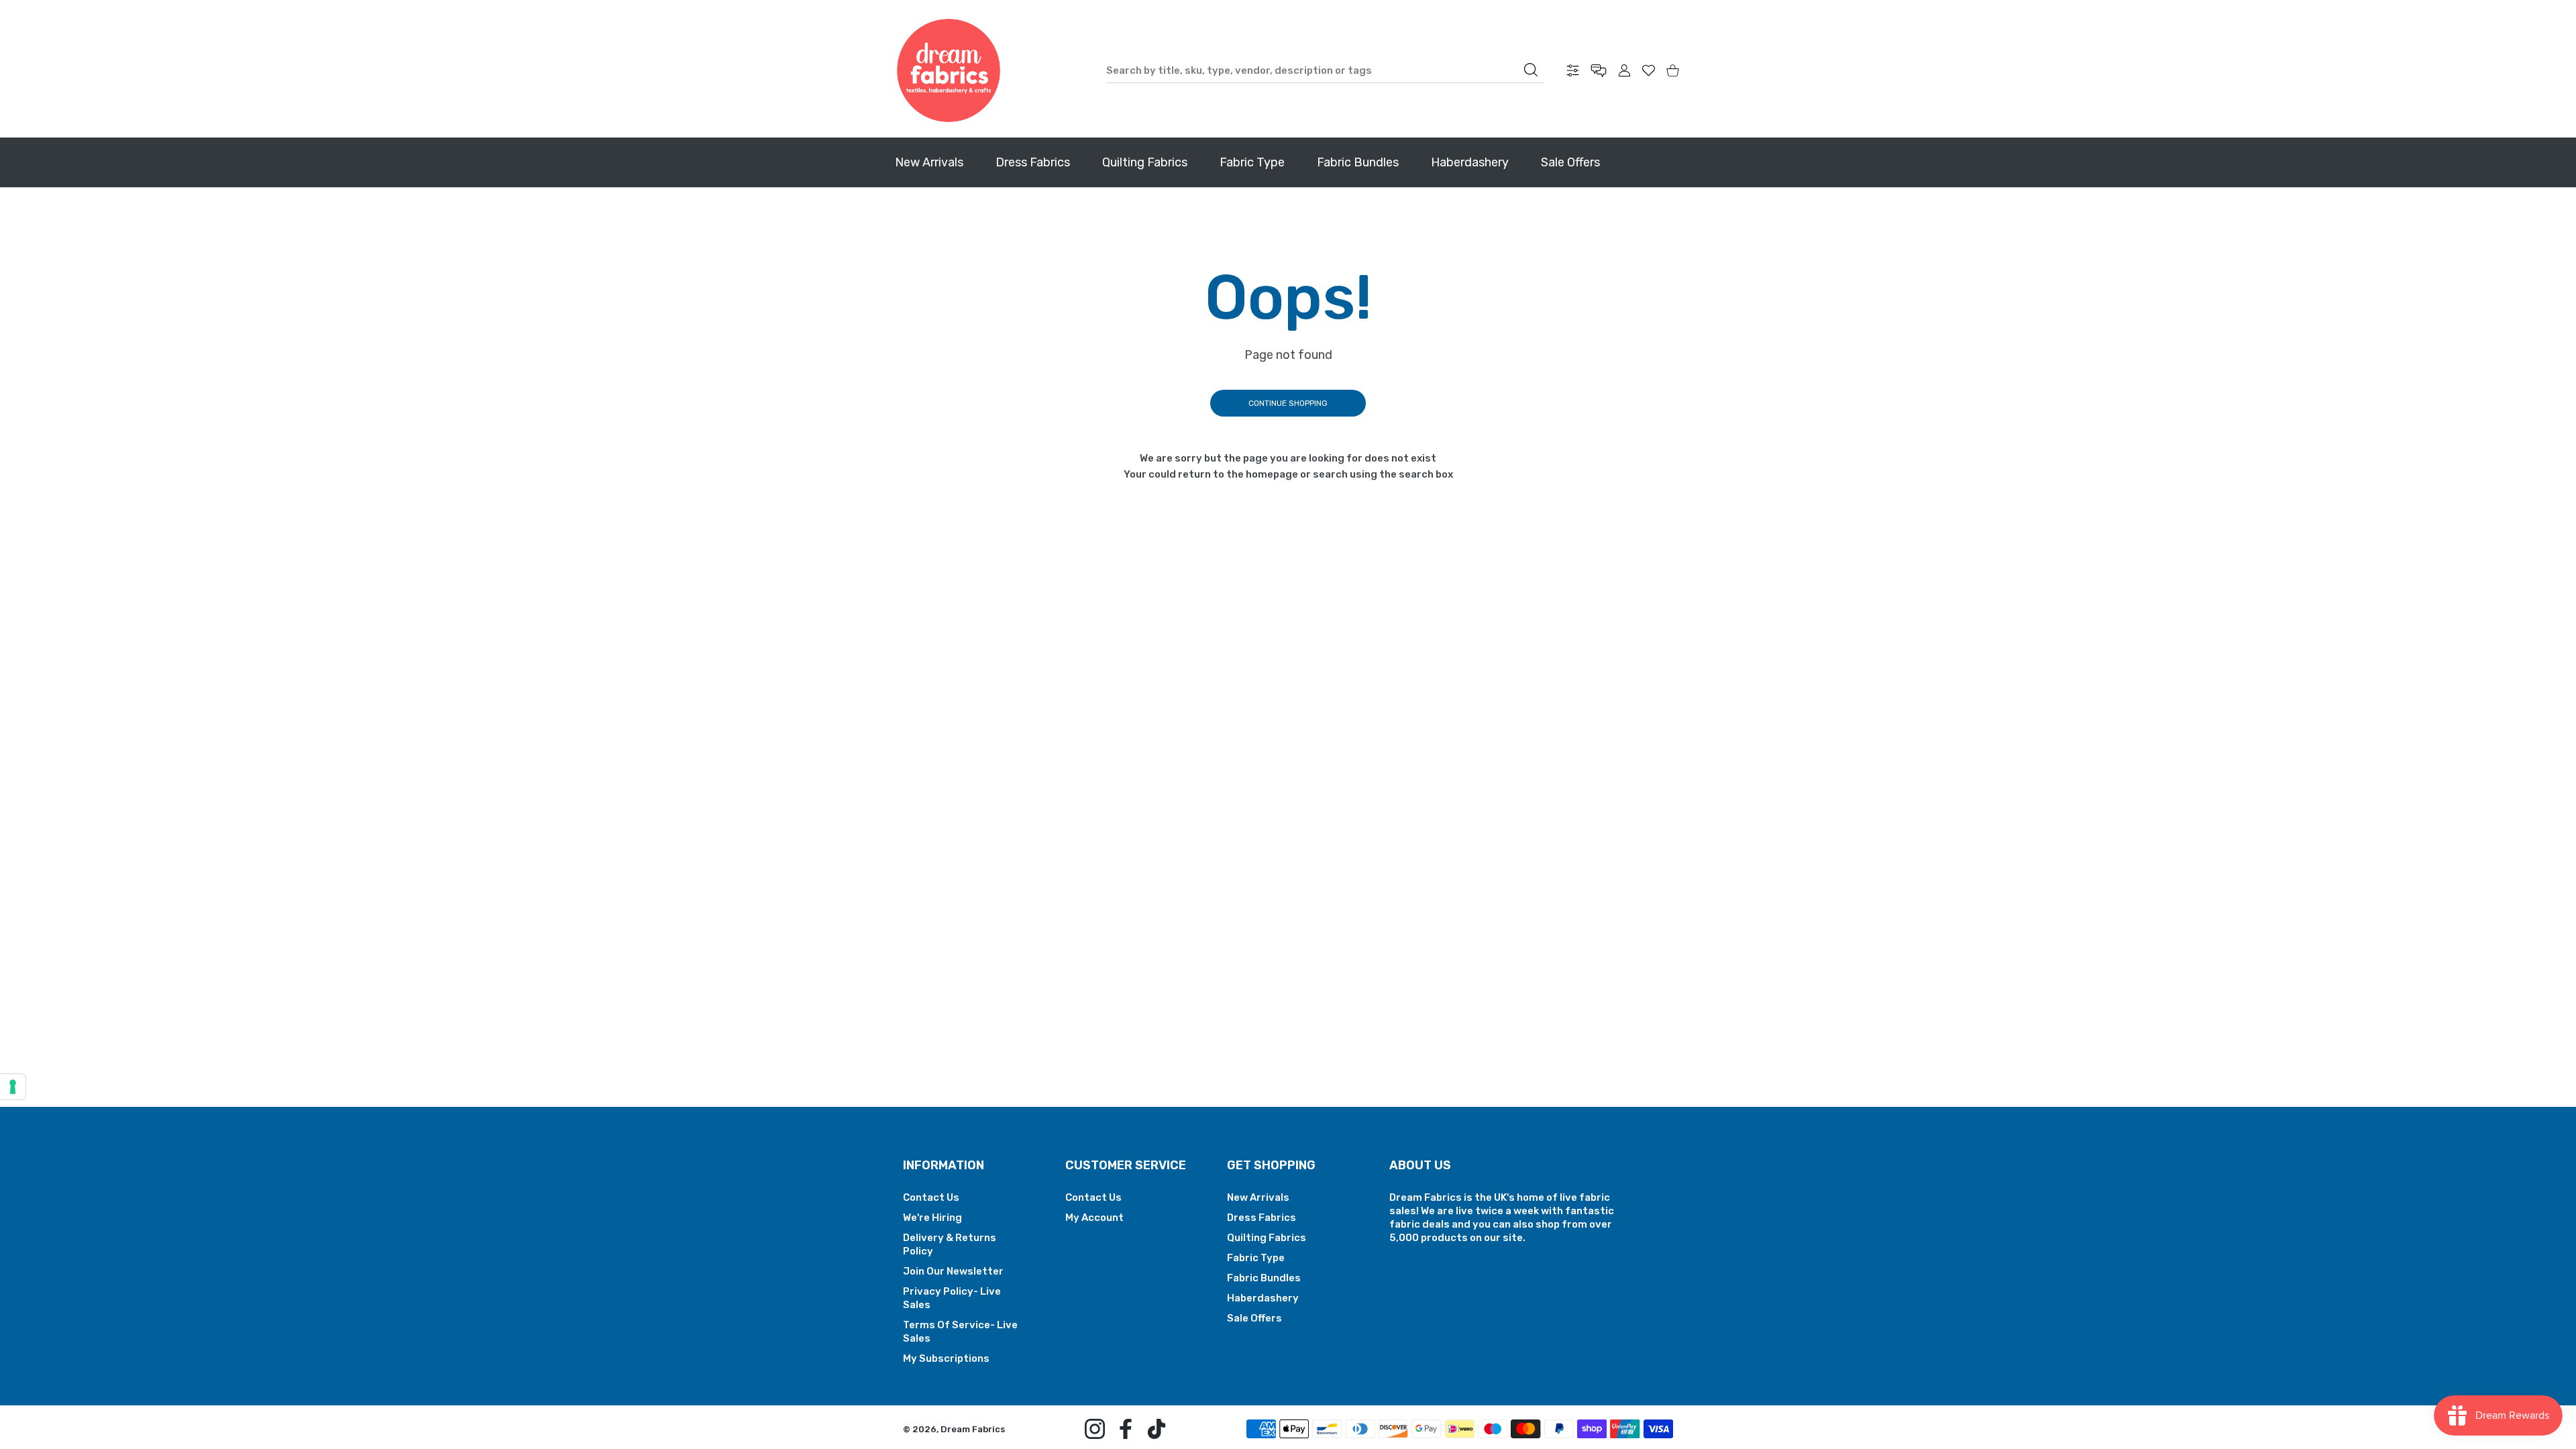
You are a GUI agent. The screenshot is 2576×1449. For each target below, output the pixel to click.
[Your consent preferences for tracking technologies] (13, 1087)
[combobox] (1325, 70)
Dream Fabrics (973, 1429)
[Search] (1531, 70)
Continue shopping (1288, 403)
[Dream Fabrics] (949, 70)
